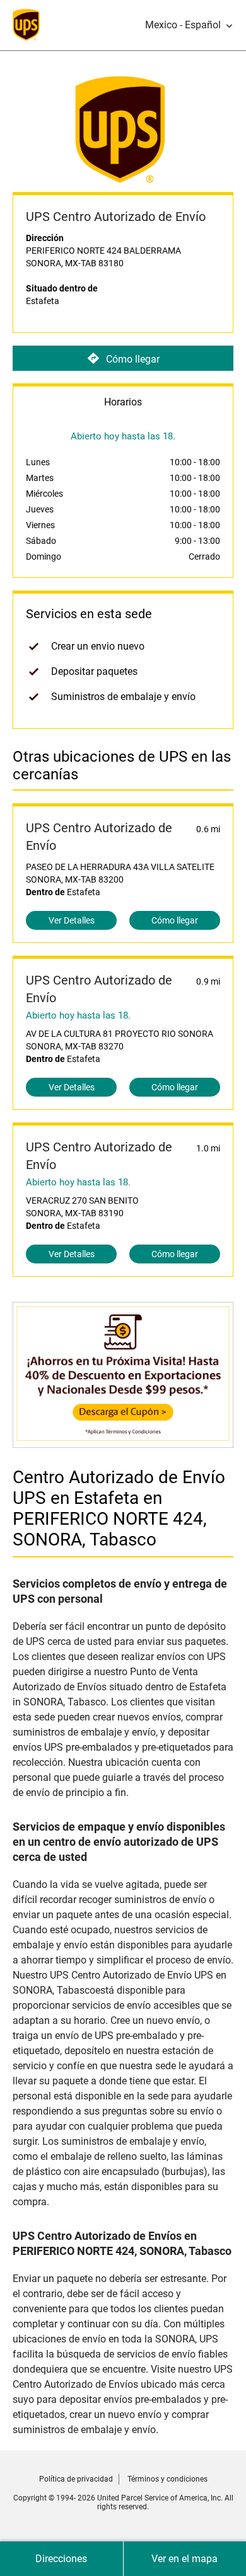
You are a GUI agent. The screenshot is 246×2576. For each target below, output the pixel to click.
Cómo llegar (133, 359)
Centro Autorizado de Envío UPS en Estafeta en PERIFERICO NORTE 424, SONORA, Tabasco (119, 1508)
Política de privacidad (76, 2479)
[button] (189, 25)
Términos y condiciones (167, 2479)
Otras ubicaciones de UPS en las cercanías (122, 765)
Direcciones (61, 2559)
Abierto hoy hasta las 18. (78, 1015)
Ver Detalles (72, 920)
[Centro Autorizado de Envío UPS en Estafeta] (123, 1441)
